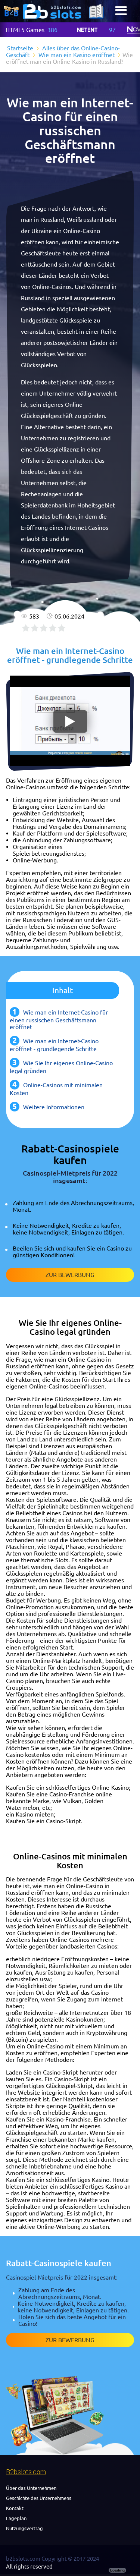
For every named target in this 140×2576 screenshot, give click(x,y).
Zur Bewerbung (70, 1275)
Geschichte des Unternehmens (39, 2498)
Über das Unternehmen (31, 2488)
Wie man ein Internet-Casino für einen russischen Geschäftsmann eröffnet (59, 1020)
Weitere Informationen (54, 1107)
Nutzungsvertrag (24, 2528)
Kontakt (15, 2508)
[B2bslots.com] (52, 11)
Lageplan (16, 2518)
